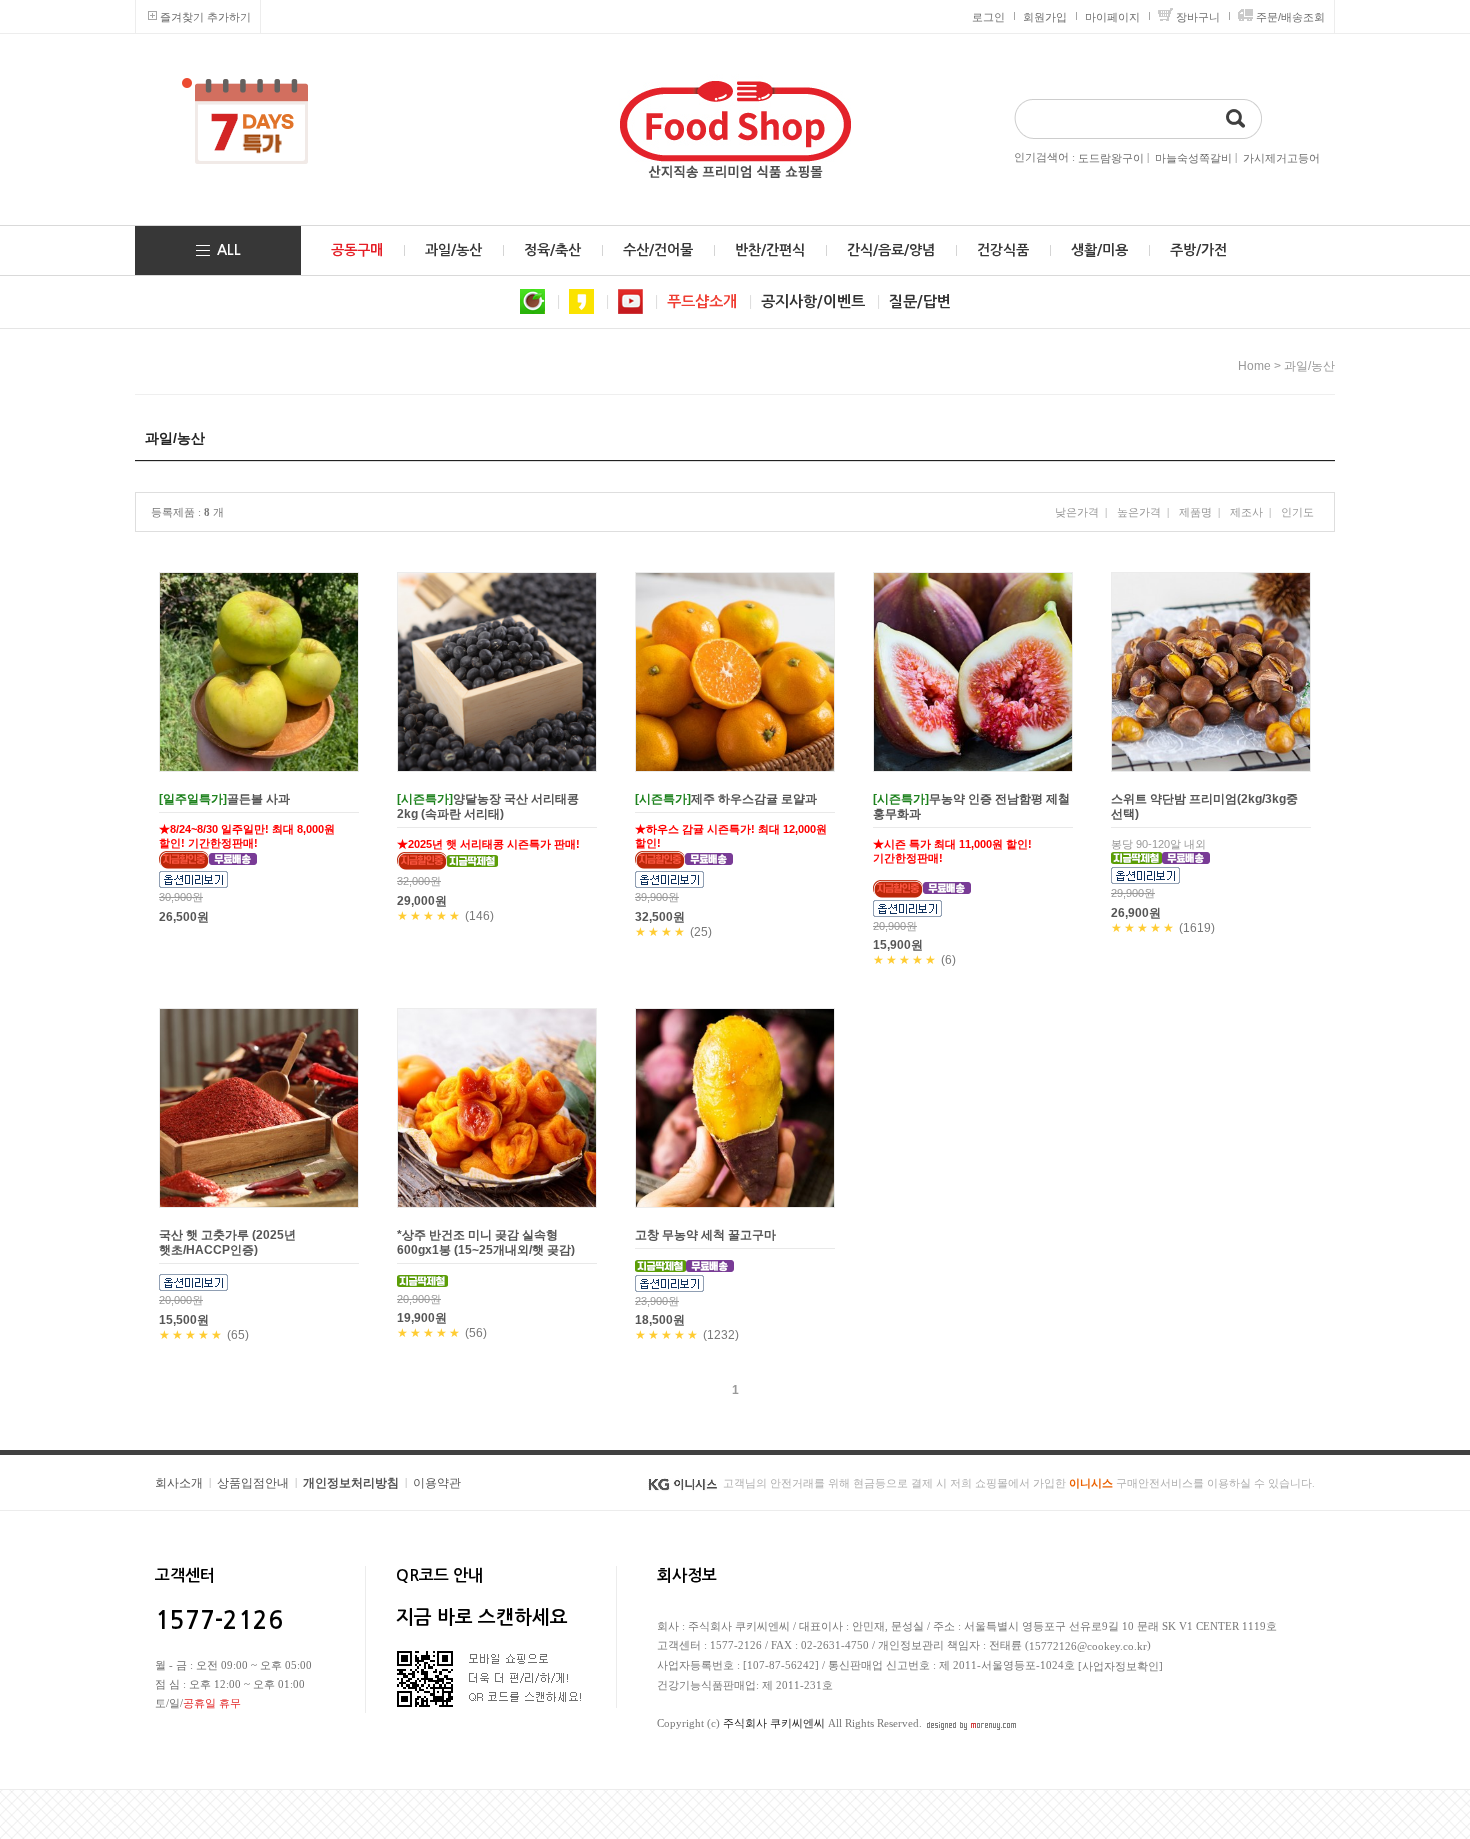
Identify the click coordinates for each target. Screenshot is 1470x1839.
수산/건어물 (658, 250)
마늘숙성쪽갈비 (1193, 158)
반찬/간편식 (770, 250)
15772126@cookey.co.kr (1088, 1646)
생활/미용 (1099, 250)
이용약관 (437, 1483)
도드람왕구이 (1111, 158)
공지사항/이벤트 (813, 301)
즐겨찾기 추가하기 (205, 17)
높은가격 (1139, 512)
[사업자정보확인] (1120, 1666)
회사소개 (179, 1483)
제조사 (1246, 512)
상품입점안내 (253, 1483)
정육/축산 (552, 250)
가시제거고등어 (1281, 158)
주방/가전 (1198, 250)
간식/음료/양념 (891, 250)
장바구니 (1198, 17)
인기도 (1297, 512)
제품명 (1195, 512)
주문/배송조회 (1290, 17)
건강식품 (1003, 250)
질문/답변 (920, 301)
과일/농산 (453, 250)
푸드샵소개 (702, 301)
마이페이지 (1112, 17)
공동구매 (357, 250)
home (1254, 366)
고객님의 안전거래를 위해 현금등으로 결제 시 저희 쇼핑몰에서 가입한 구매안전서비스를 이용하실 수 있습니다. (1019, 1483)
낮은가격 (1077, 512)
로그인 (988, 17)
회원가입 (1045, 17)
